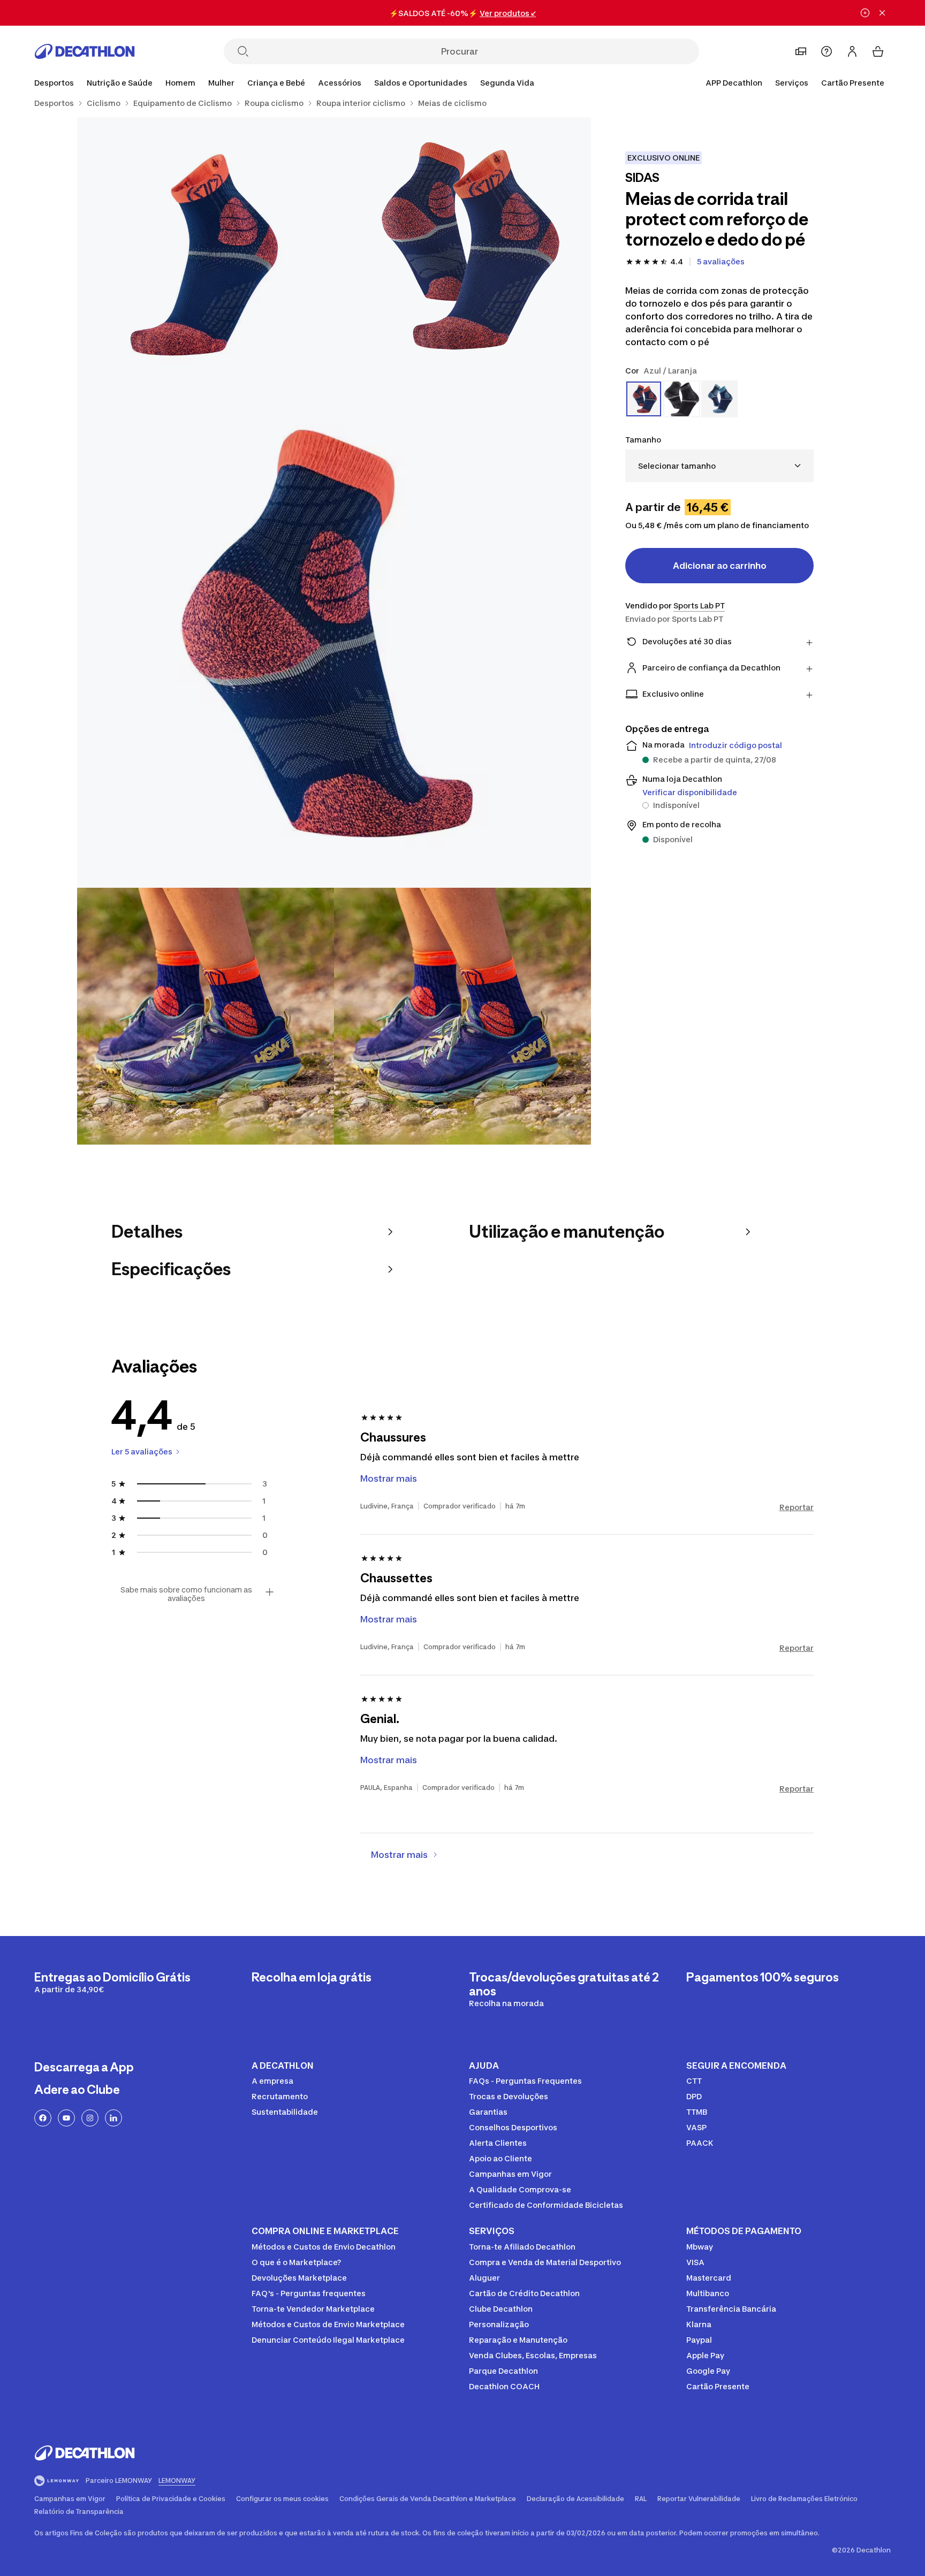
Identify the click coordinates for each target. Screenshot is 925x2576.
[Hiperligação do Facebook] (43, 2118)
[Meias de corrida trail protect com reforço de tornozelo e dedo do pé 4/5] (206, 1016)
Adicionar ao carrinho (720, 566)
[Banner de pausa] (865, 13)
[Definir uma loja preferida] (801, 51)
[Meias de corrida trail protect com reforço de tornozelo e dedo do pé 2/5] (206, 246)
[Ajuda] (827, 51)
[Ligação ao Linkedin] (113, 2118)
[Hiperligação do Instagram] (90, 2118)
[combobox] (719, 466)
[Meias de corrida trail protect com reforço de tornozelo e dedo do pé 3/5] (334, 631)
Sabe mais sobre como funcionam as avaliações (186, 1594)
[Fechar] (882, 13)
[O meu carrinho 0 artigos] (878, 51)
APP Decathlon (734, 83)
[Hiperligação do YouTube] (66, 2118)
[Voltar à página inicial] (85, 51)
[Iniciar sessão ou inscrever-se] (852, 51)
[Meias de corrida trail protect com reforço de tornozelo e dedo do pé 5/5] (462, 1016)
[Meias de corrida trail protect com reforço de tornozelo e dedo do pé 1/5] (462, 246)
